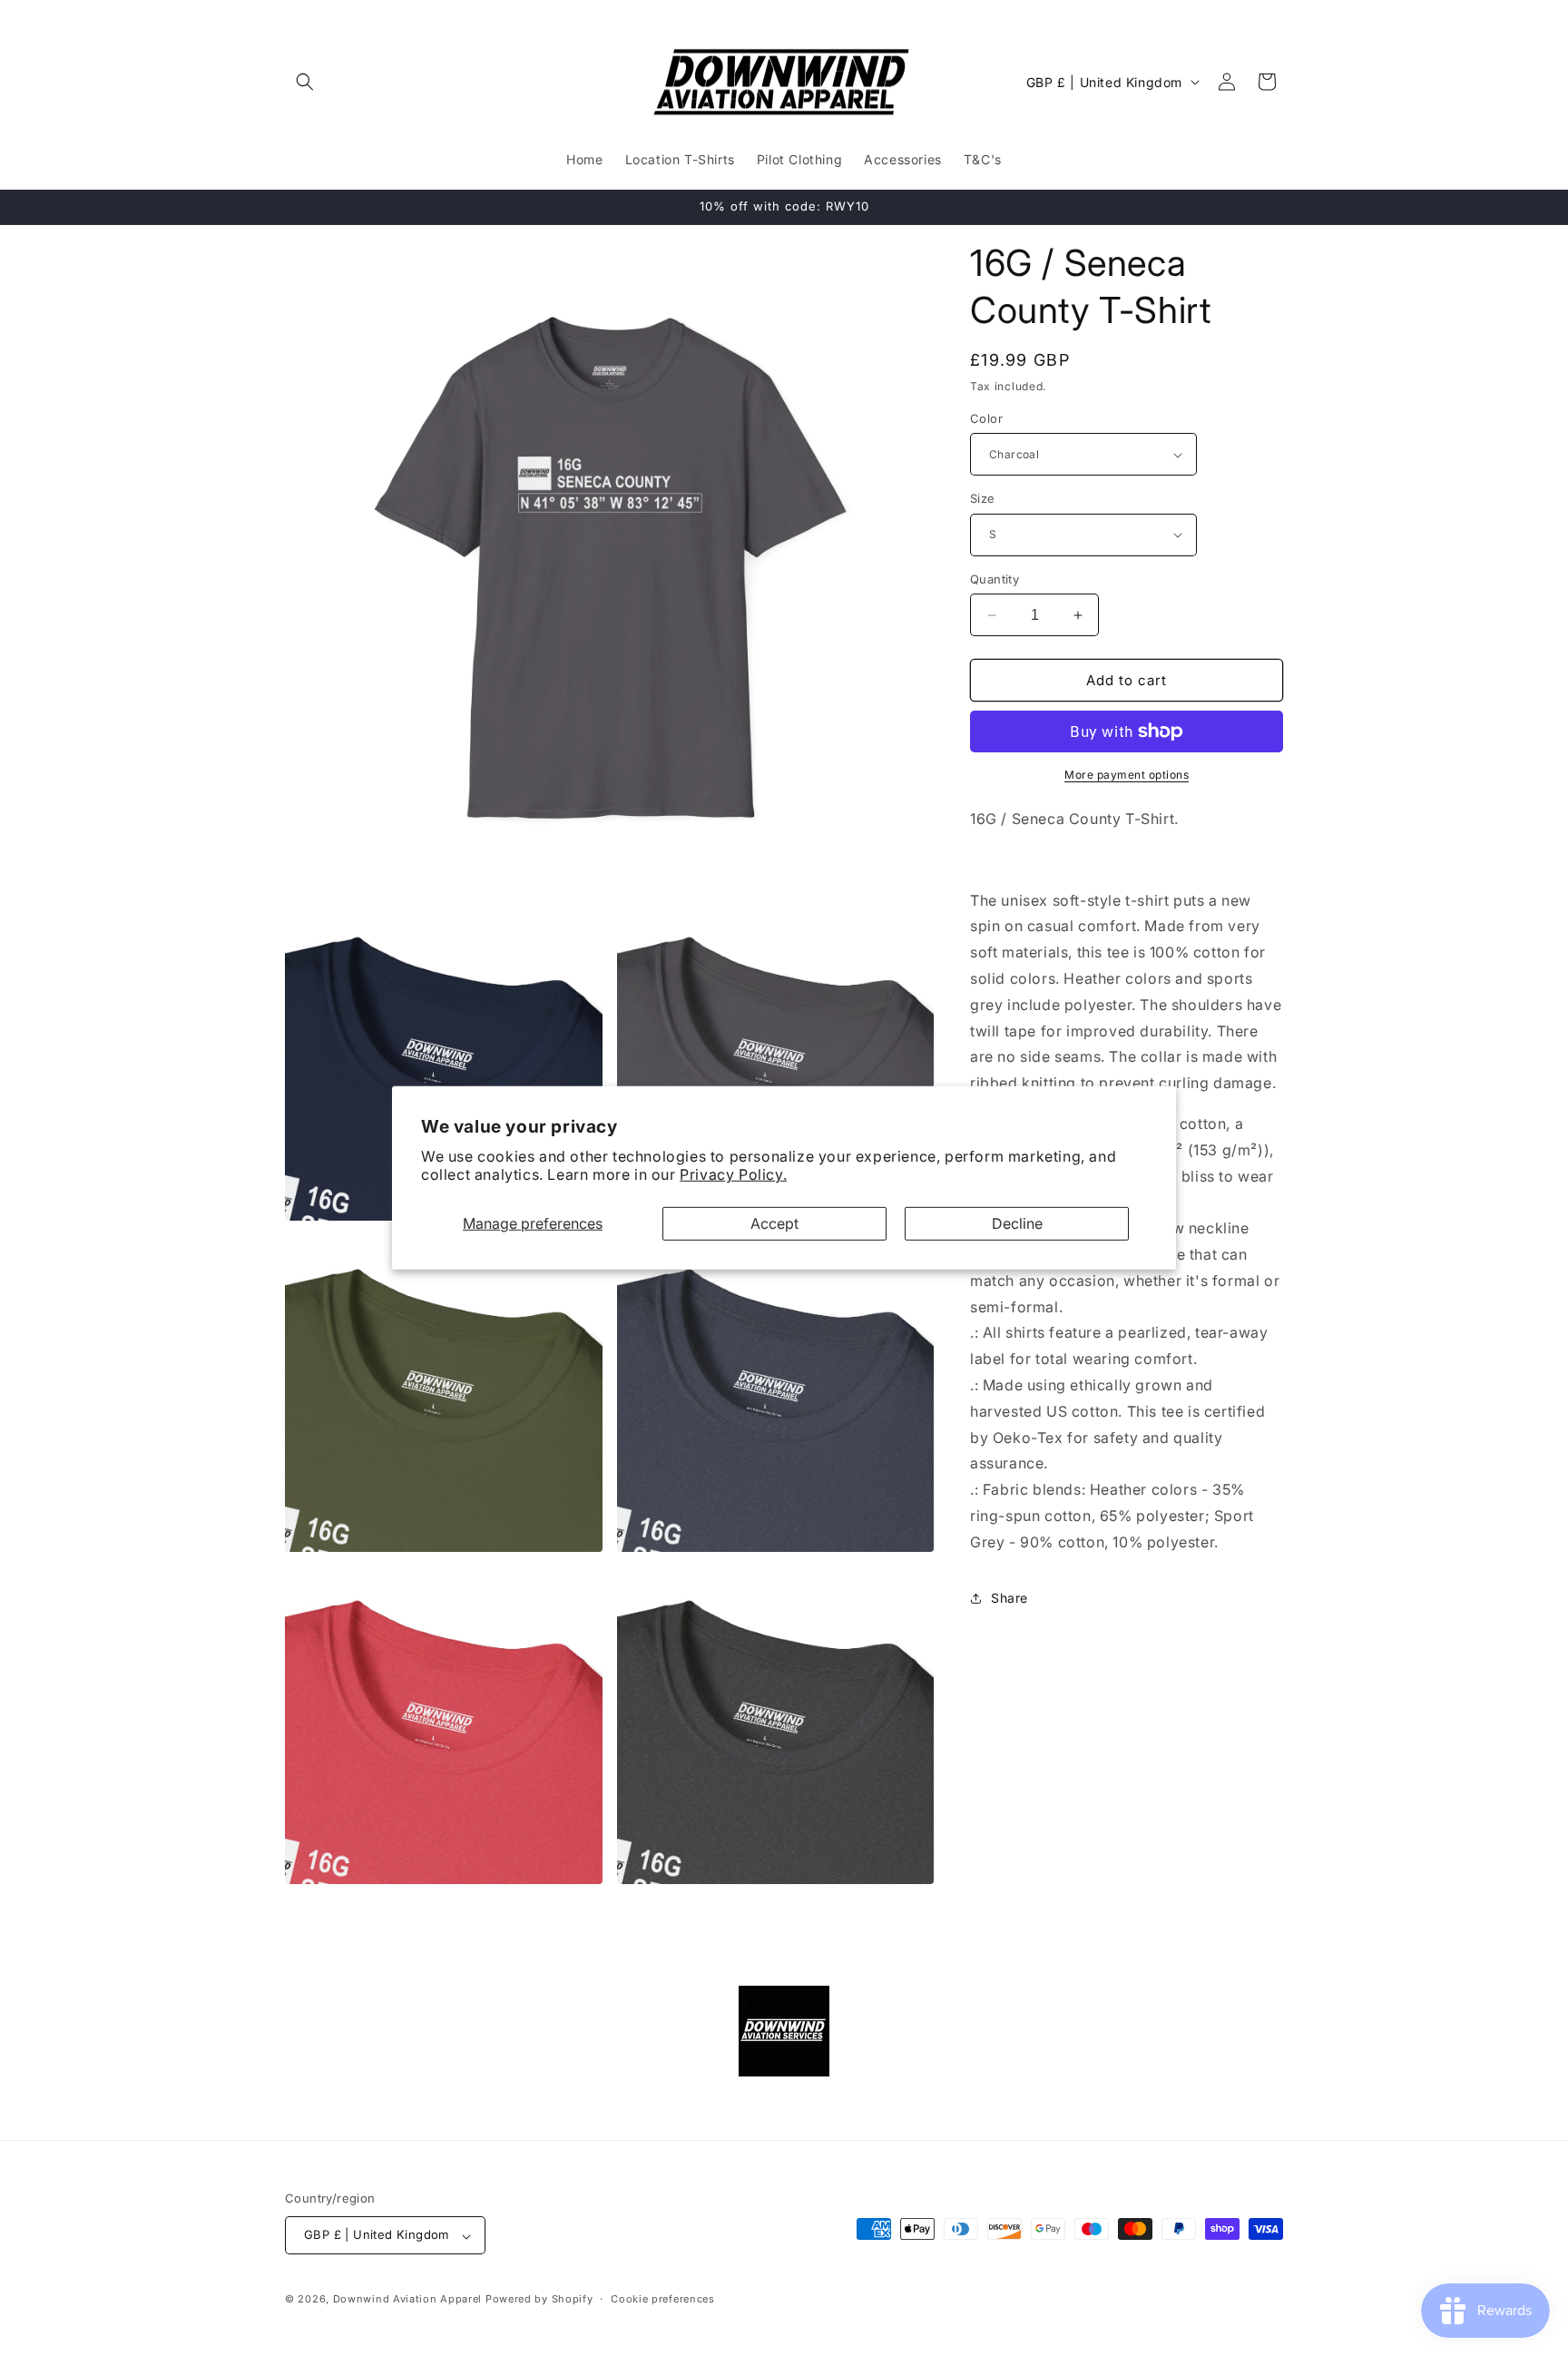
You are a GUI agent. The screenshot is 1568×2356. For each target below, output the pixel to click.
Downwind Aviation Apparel (408, 2300)
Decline (1017, 1223)
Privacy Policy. (733, 1174)
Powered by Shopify (539, 2300)
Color (986, 418)
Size (983, 498)
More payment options (1127, 775)
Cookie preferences (663, 2299)
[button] (305, 82)
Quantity (995, 579)
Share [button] (1009, 1598)
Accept (774, 1223)
